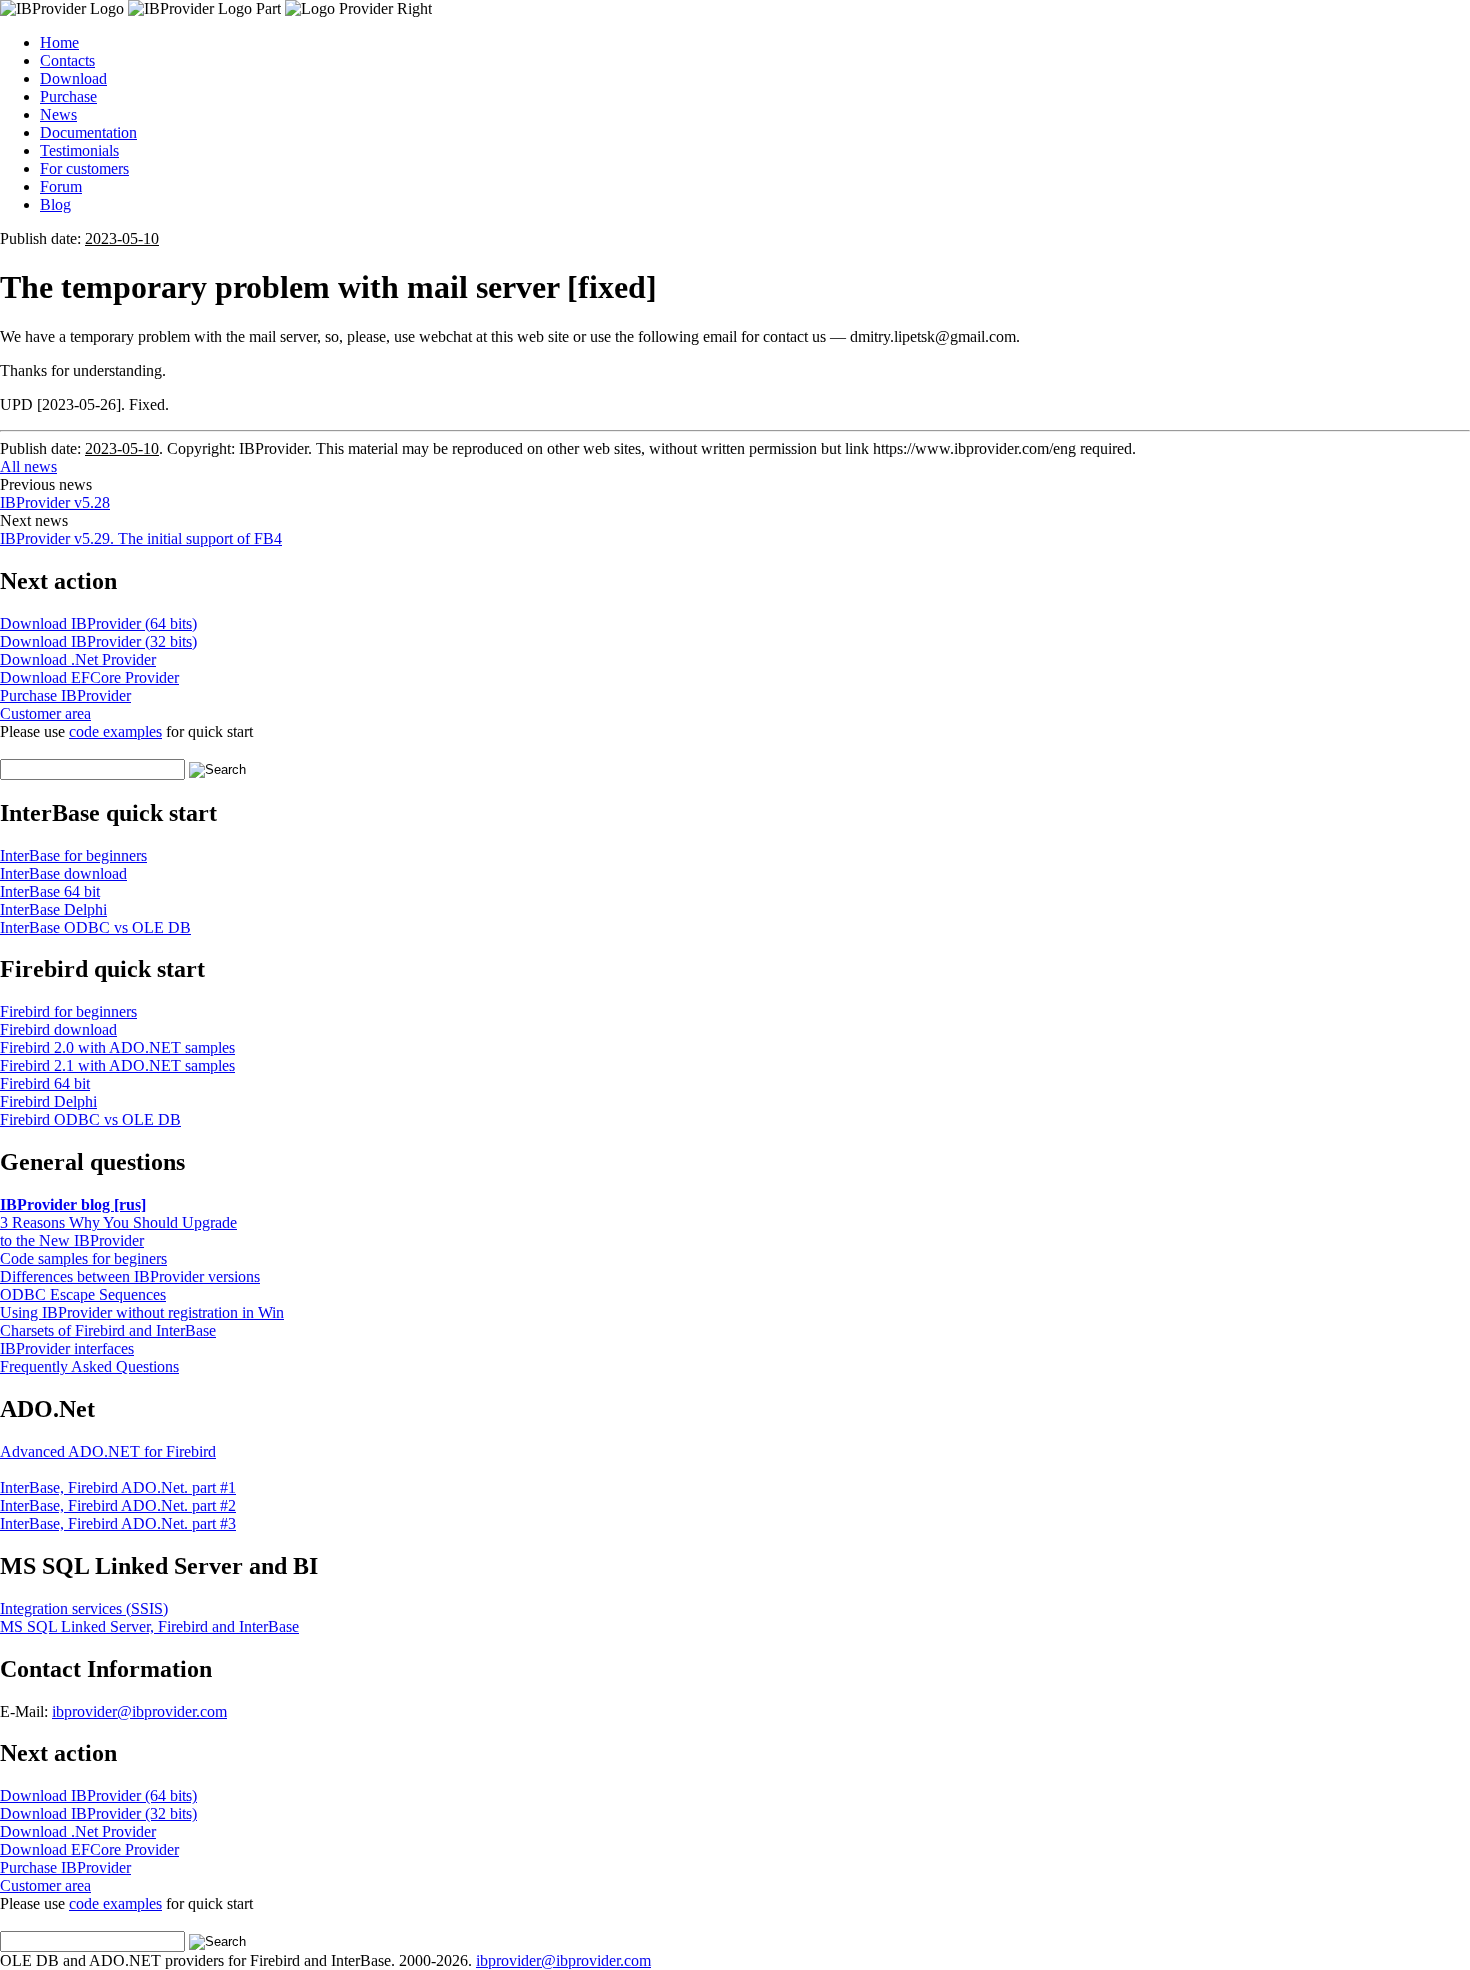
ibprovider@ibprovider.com (139, 1711)
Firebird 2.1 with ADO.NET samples (117, 1065)
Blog (55, 204)
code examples (115, 731)
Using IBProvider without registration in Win (142, 1312)
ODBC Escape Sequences (83, 1294)
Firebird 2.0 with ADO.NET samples (117, 1047)
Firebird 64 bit (45, 1083)
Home (59, 42)
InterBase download (63, 873)
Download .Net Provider (78, 659)
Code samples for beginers (83, 1258)
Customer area (45, 713)
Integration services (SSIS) (84, 1608)
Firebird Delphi (48, 1101)
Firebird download (58, 1029)
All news (28, 466)
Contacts (67, 60)
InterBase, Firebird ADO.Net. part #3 (118, 1523)
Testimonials (79, 150)
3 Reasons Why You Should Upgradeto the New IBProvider (118, 1231)
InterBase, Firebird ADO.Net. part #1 (118, 1487)
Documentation (88, 132)
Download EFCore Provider (89, 677)
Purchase (68, 96)
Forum (61, 186)
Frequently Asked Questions (89, 1366)
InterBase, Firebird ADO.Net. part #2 (118, 1505)
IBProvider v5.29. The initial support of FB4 (141, 538)
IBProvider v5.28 (55, 502)
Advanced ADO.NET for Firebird (108, 1451)
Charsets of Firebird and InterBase (108, 1330)
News (58, 114)
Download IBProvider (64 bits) (98, 623)
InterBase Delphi (53, 909)
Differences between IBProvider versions (130, 1276)
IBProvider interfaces (67, 1348)
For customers (84, 168)
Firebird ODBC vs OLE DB (90, 1119)
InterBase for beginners (73, 855)
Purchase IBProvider (65, 695)
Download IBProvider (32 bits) (98, 641)
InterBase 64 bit (50, 891)
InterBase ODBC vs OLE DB (95, 927)
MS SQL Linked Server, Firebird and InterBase (149, 1626)
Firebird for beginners (68, 1011)
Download (73, 78)
